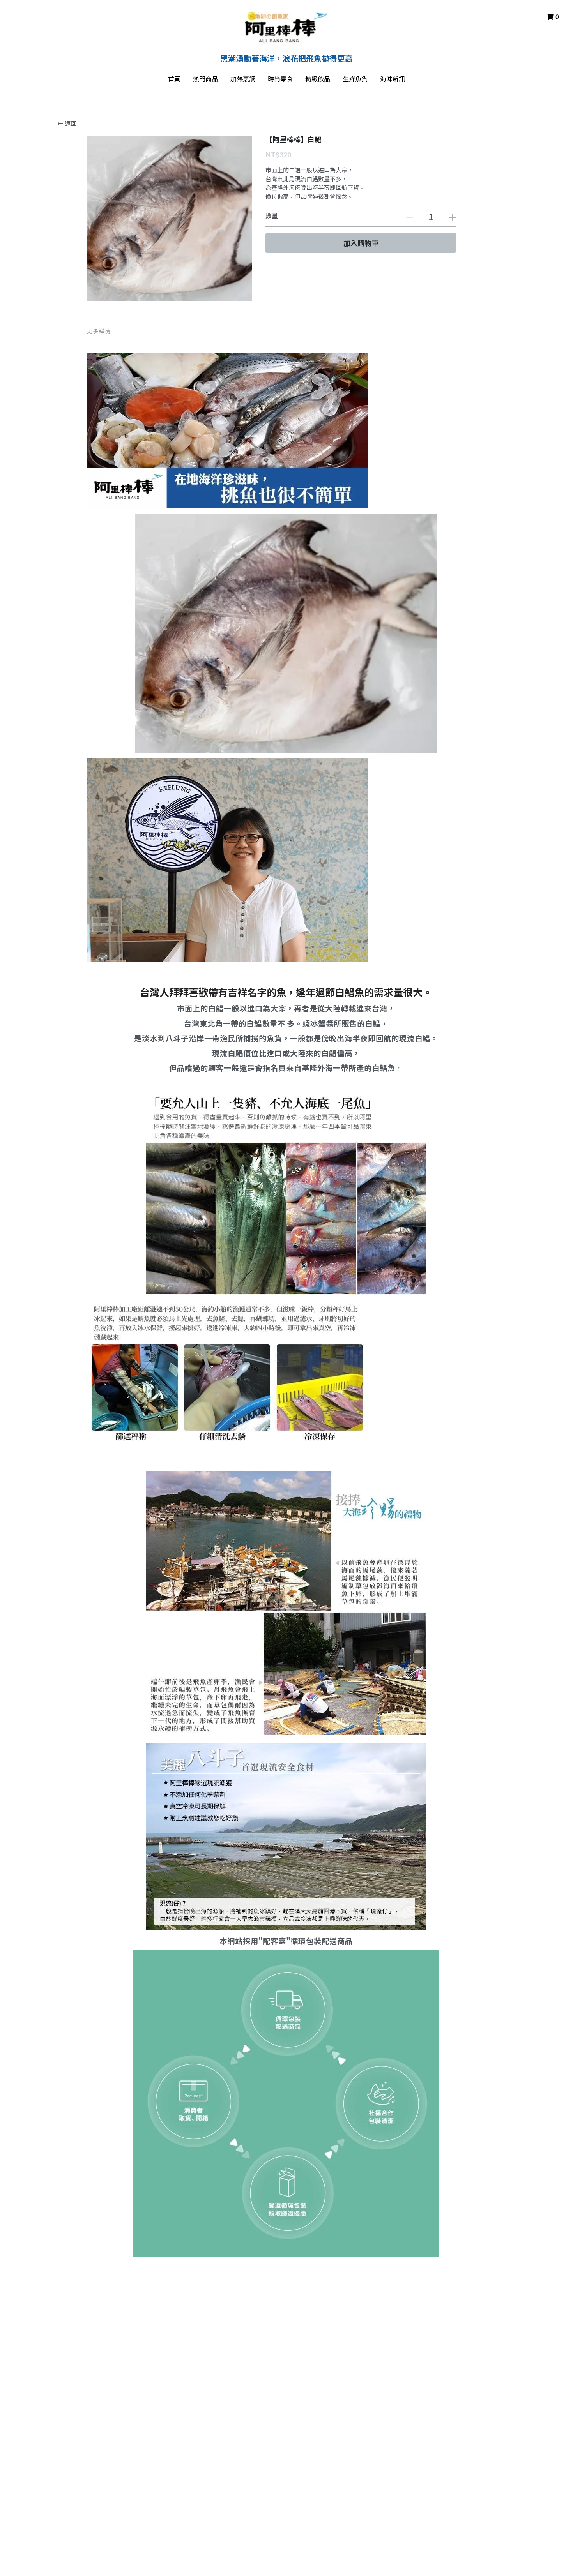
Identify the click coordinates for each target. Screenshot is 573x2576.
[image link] (287, 27)
